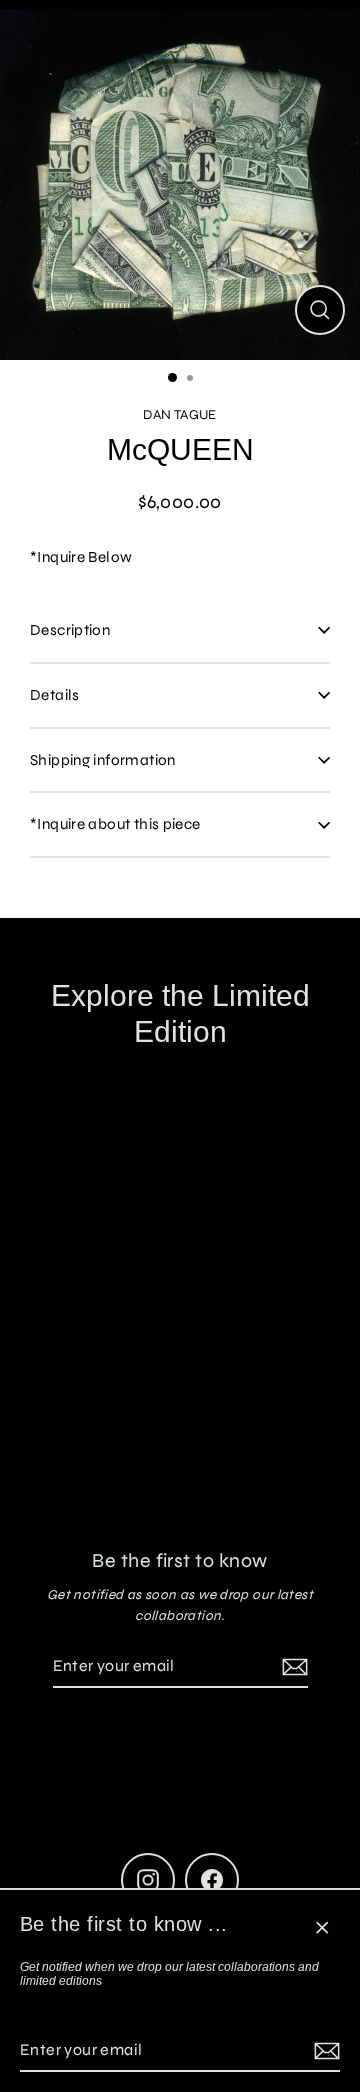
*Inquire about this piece (115, 824)
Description (70, 630)
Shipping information (103, 760)
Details (55, 695)
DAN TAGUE (179, 414)
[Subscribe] (324, 2051)
